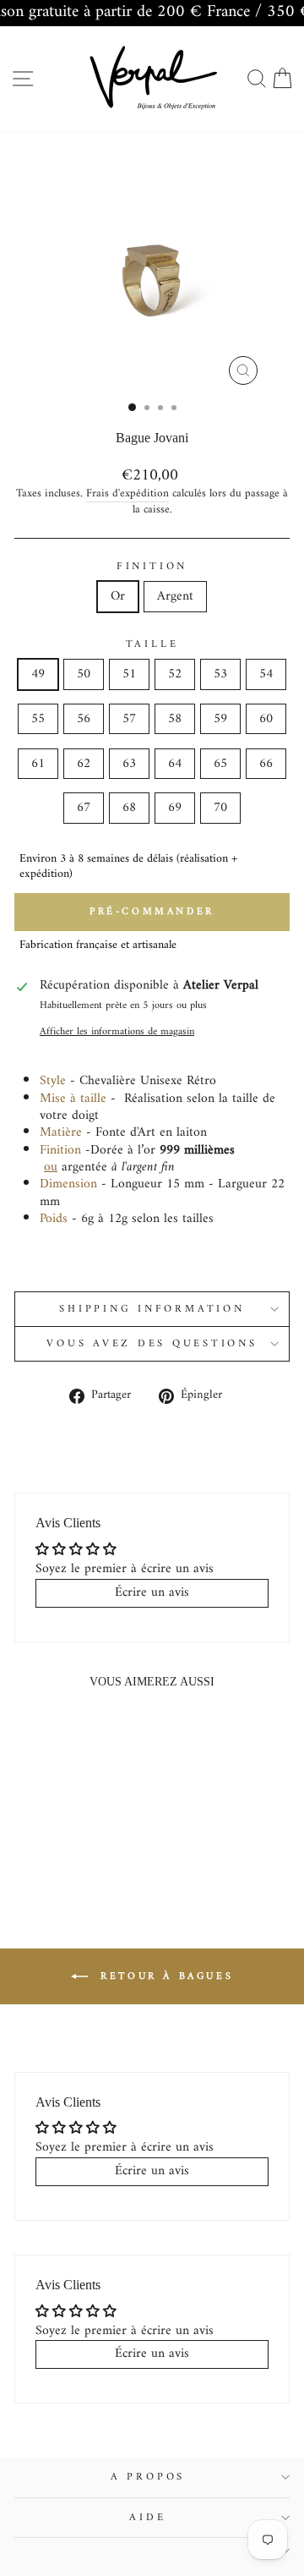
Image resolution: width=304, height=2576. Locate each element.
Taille (152, 644)
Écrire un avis (152, 1592)
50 (84, 674)
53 (220, 674)
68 (129, 808)
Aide (147, 2518)
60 (266, 719)
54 (266, 674)
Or (118, 596)
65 (220, 764)
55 (38, 719)
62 (84, 764)
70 (220, 808)
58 (175, 719)
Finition (152, 567)
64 (175, 764)
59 (220, 719)
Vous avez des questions (152, 1344)
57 (129, 719)
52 (175, 674)
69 (175, 808)
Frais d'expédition (128, 494)
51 (129, 674)
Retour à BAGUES (164, 1977)
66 (266, 764)
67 (84, 808)
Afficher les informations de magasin (117, 1032)
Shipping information (152, 1309)
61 (38, 764)
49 (38, 674)
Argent (175, 596)
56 (84, 719)
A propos (148, 2477)
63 (129, 764)
